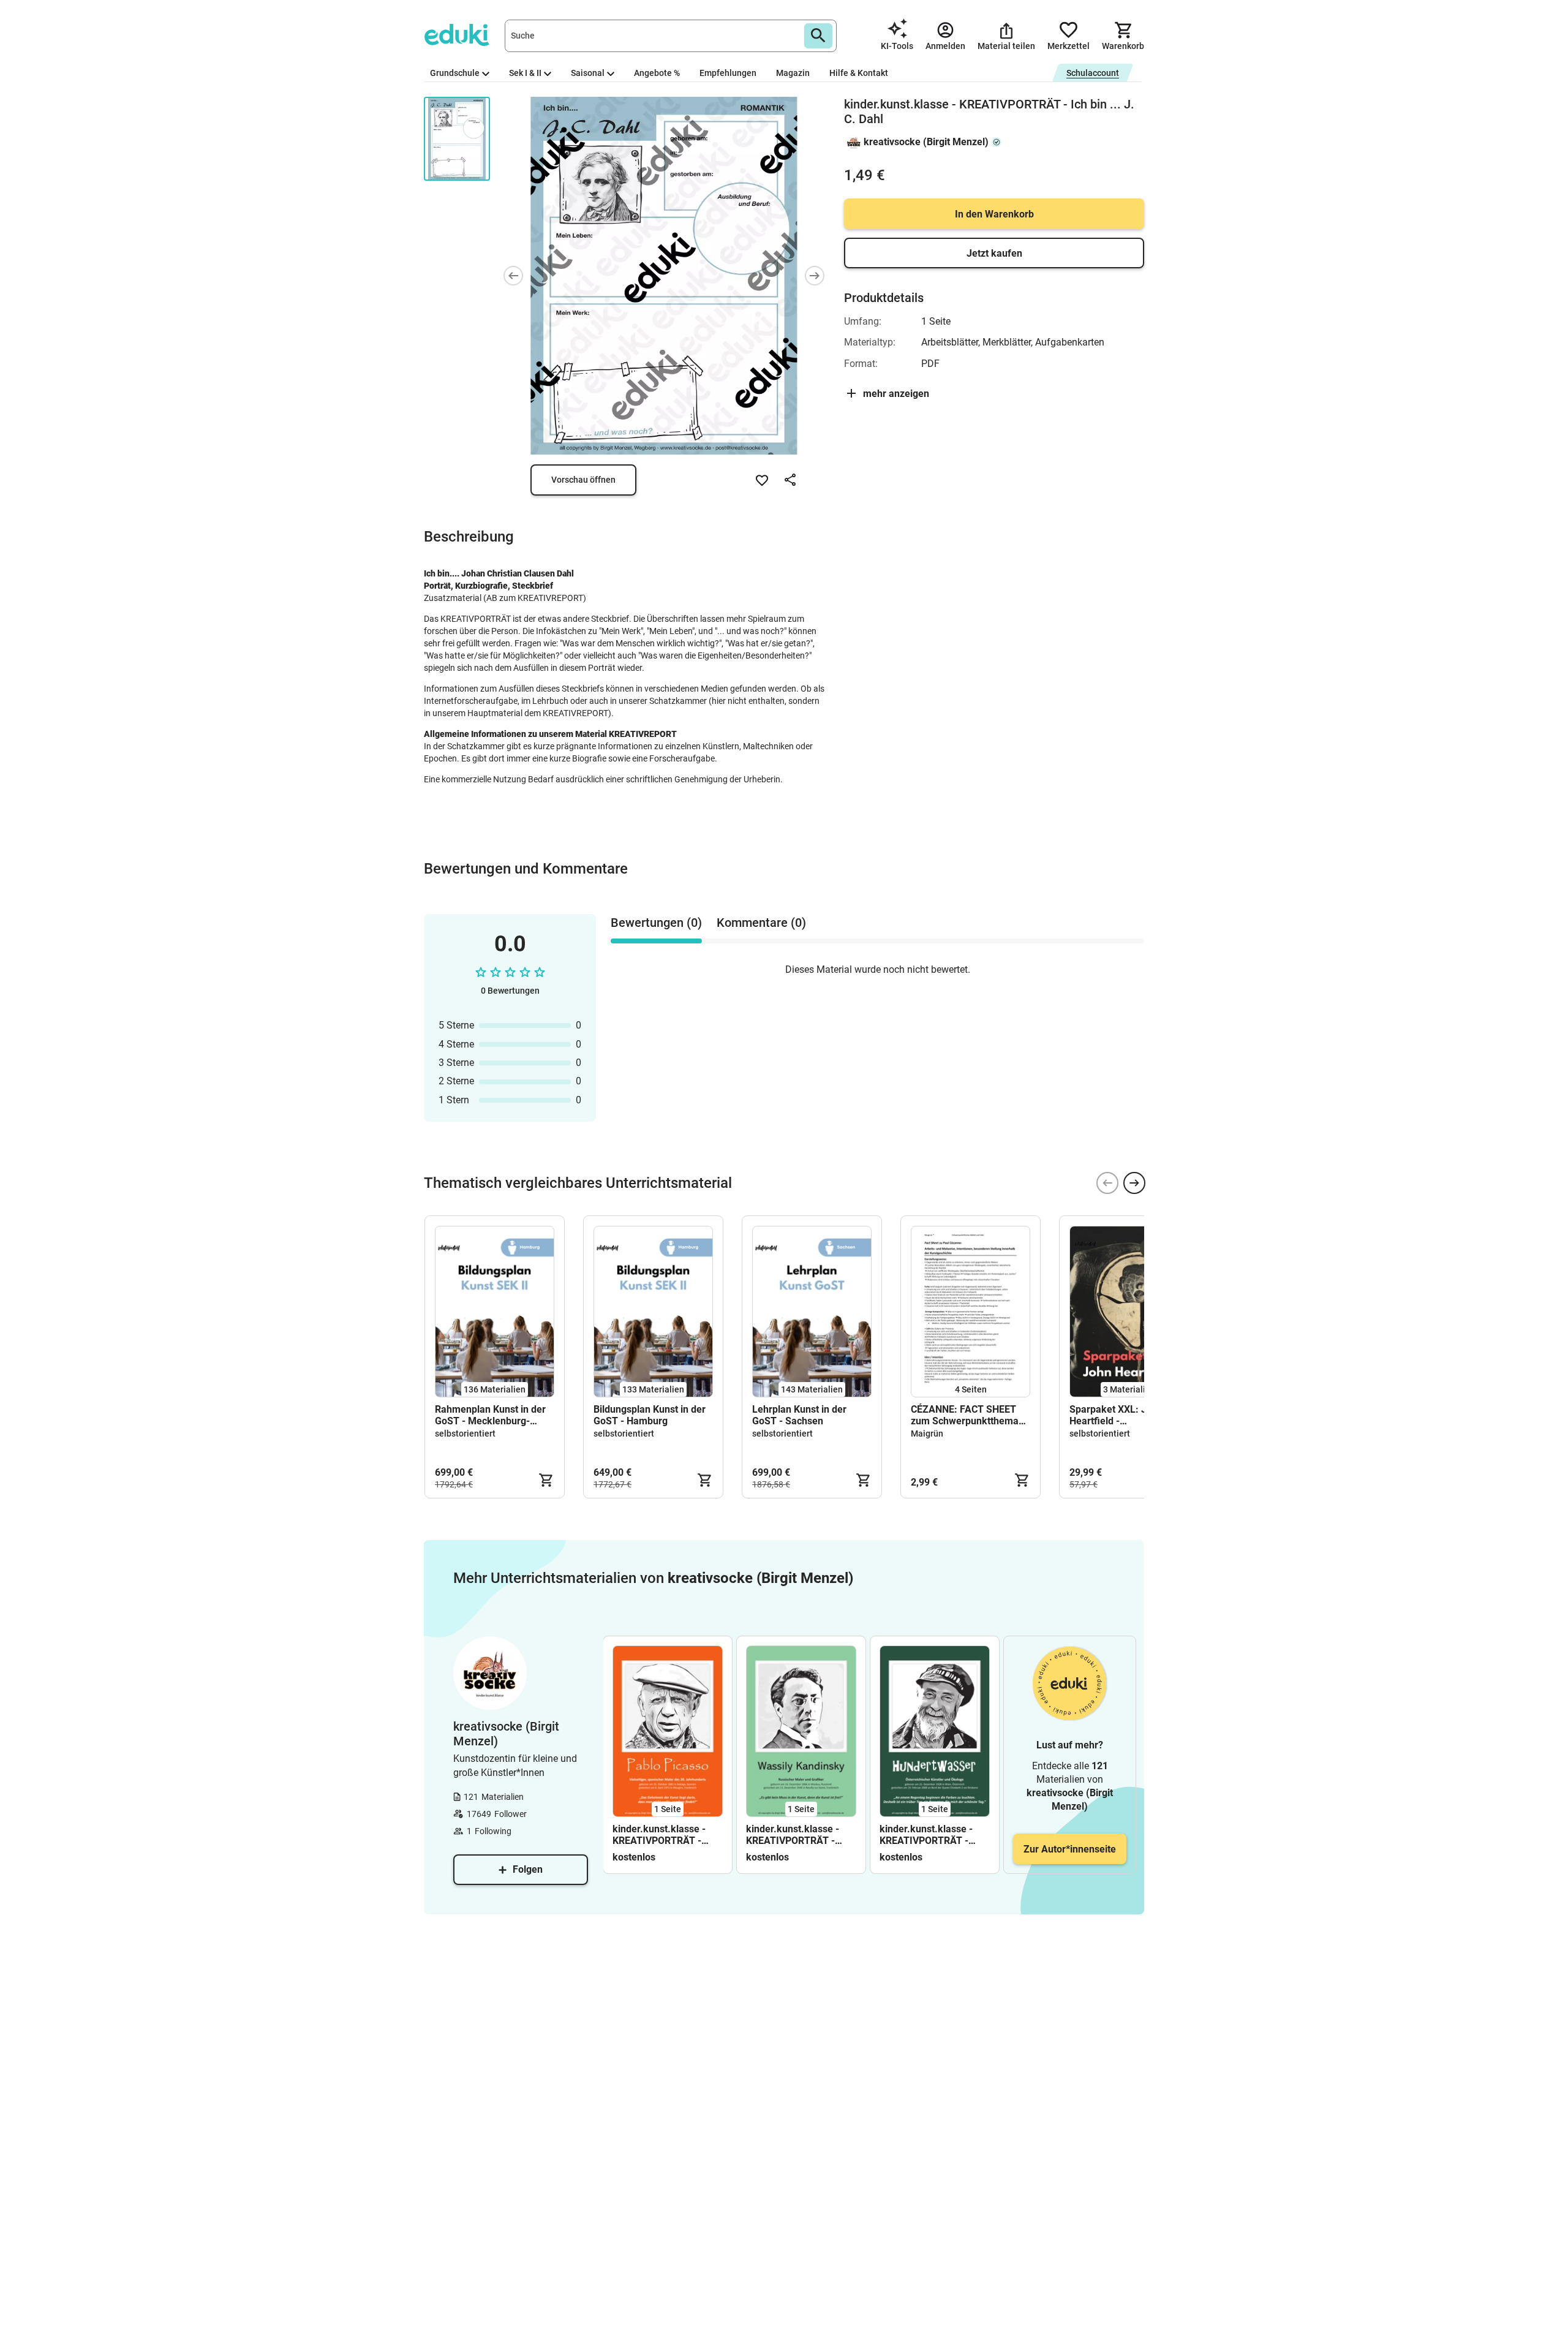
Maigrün (927, 1434)
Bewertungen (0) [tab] (656, 923)
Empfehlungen (728, 73)
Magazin (793, 73)
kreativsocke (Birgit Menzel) (926, 142)
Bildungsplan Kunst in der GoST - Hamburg (650, 1415)
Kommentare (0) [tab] (761, 923)
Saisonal (588, 73)
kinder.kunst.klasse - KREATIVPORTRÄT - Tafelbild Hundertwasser (934, 1835)
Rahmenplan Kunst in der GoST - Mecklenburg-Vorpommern (490, 1415)
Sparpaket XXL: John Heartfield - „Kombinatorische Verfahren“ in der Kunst (1121, 1415)
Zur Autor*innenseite (1070, 1849)
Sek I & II (525, 73)
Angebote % (657, 73)
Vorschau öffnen (583, 480)
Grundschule (455, 73)
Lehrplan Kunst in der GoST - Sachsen (799, 1415)
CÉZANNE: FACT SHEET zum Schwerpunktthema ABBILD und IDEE (965, 1415)
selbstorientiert (465, 1434)
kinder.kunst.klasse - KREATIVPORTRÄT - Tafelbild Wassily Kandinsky (793, 1835)
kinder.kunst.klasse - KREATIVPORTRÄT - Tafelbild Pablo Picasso (664, 1835)
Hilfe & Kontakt (859, 73)
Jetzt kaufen (994, 253)
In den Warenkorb (994, 214)
